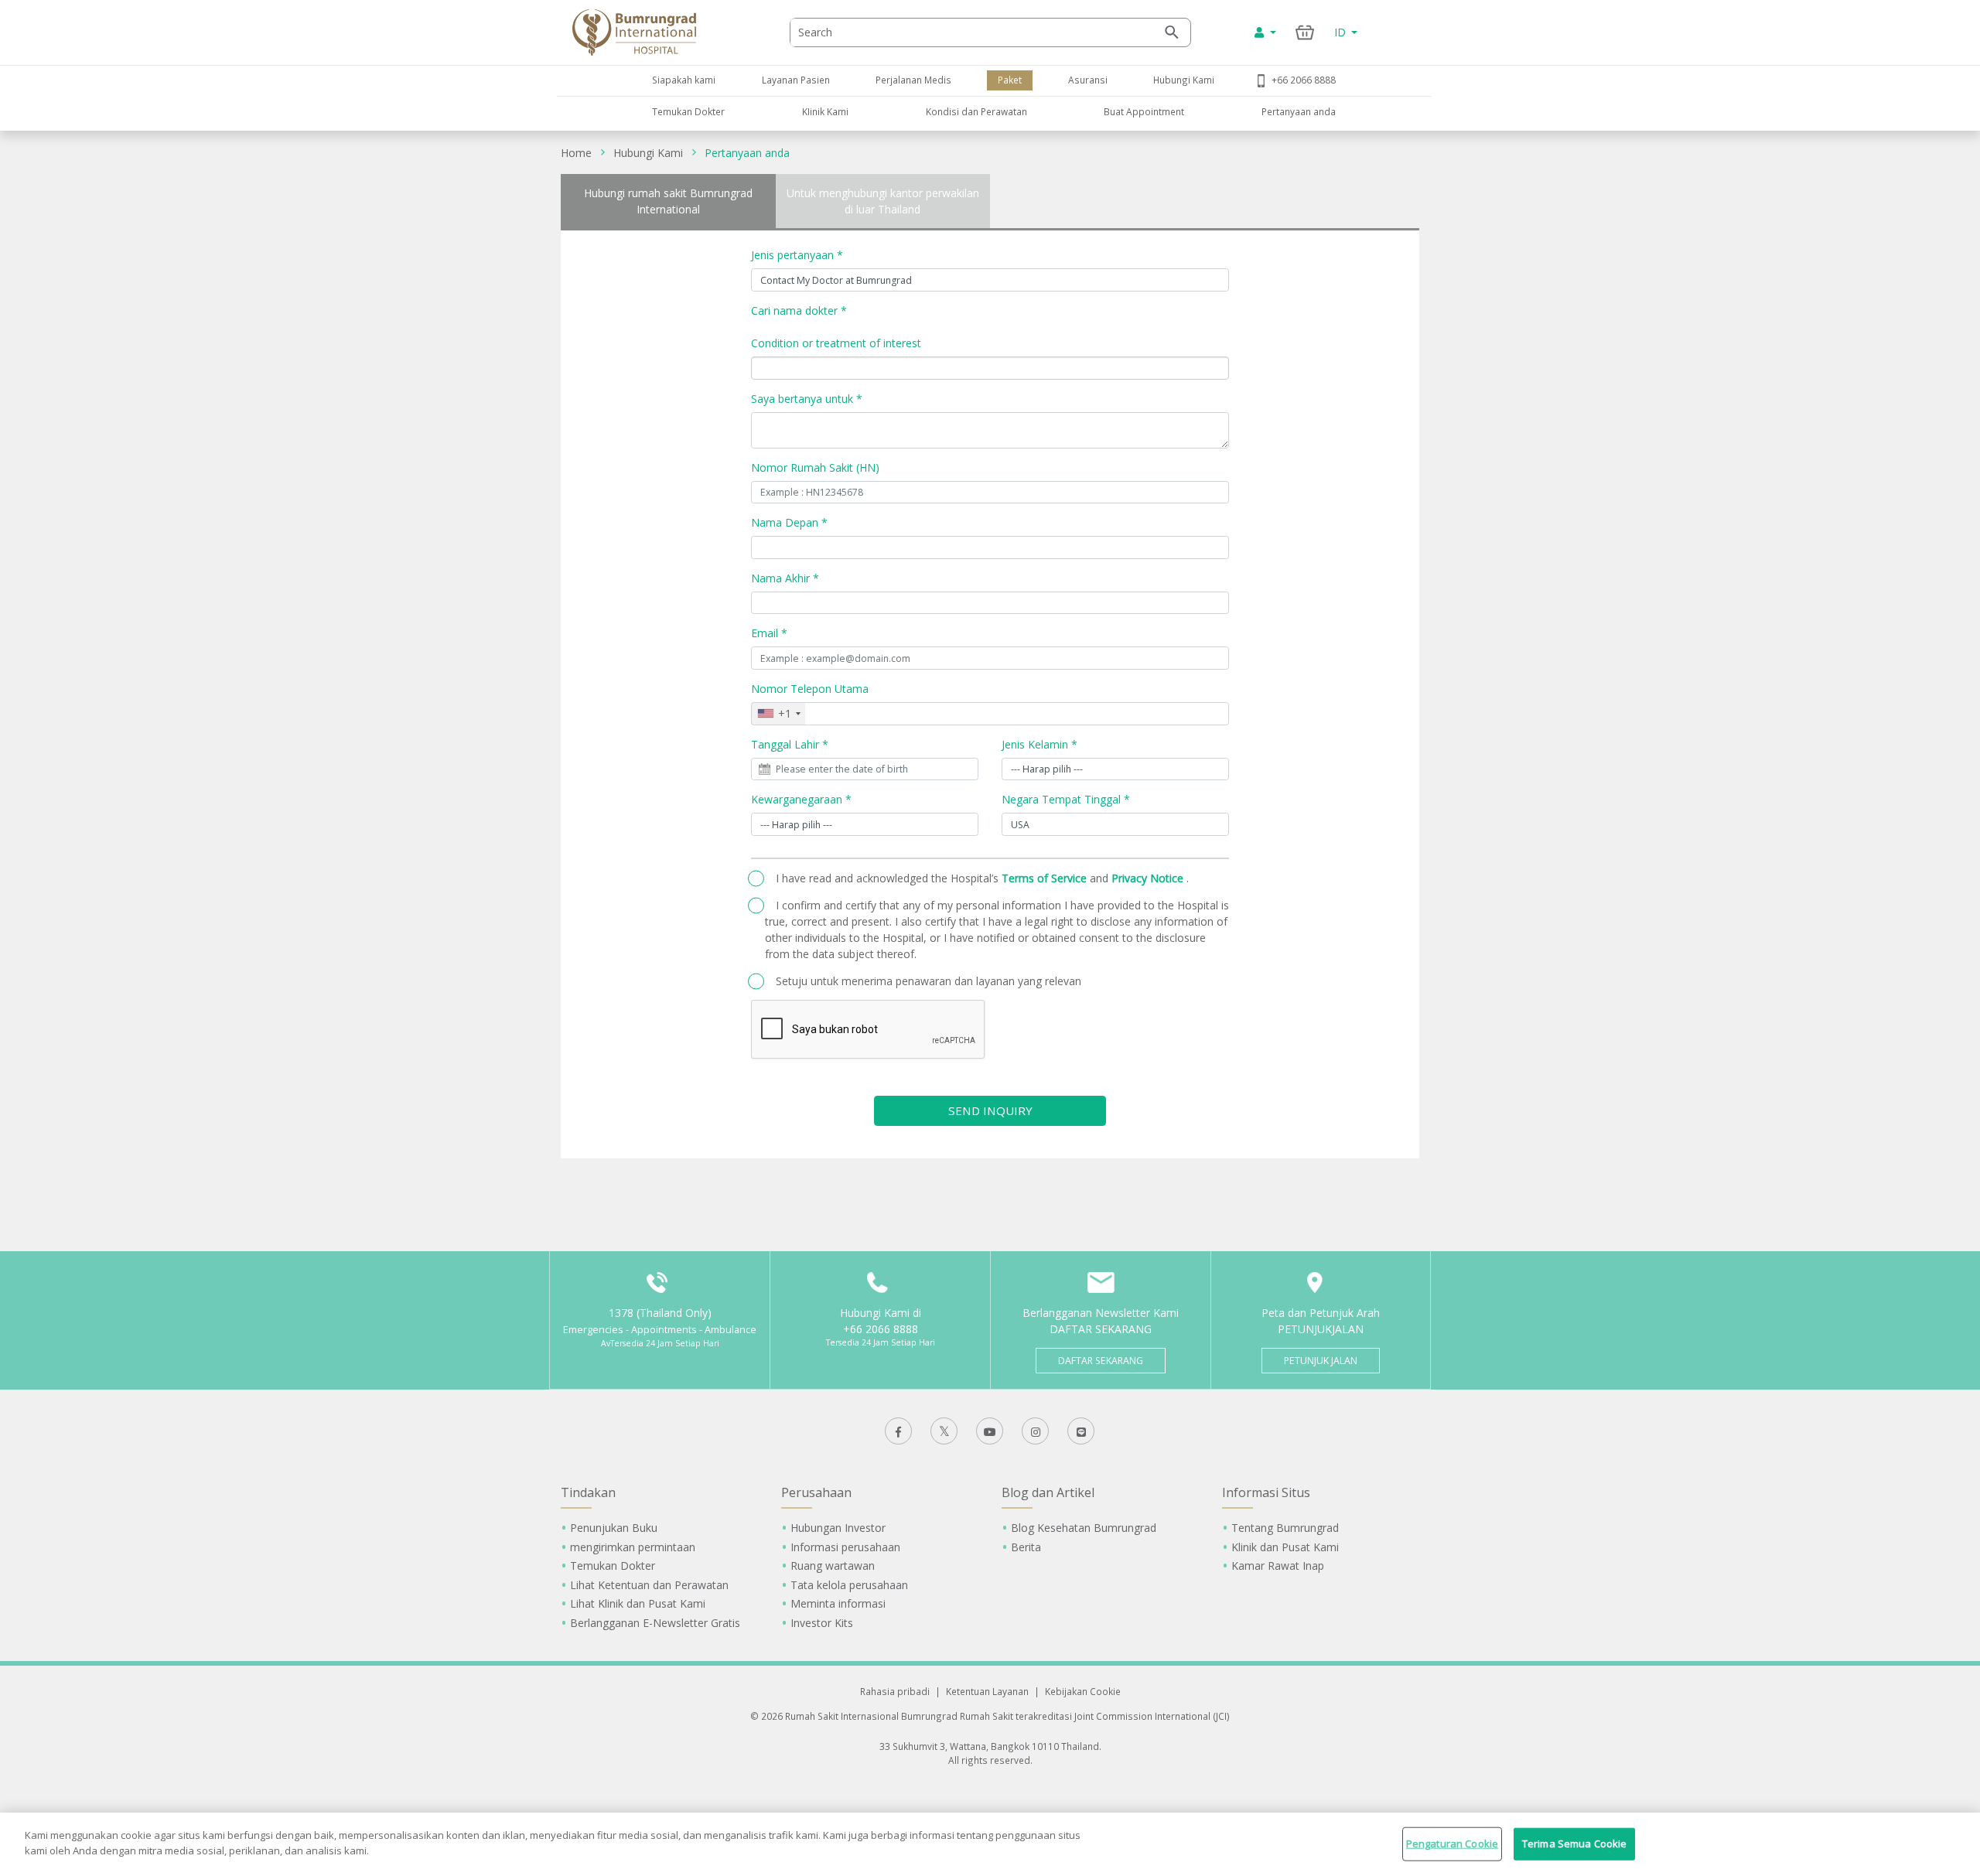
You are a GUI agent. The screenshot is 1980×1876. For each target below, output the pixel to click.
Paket (1010, 80)
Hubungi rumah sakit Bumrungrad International (668, 201)
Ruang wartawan (833, 1566)
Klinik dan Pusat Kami (1285, 1547)
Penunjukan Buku (614, 1528)
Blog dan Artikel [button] (1048, 1492)
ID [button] (1342, 32)
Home (576, 153)
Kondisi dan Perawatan (976, 111)
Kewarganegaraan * (801, 799)
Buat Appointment (1144, 111)
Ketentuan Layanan (987, 1691)
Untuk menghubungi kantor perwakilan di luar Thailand (883, 201)
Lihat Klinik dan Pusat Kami (638, 1603)
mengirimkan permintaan (633, 1547)
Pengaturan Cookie (1452, 1844)
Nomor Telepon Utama (810, 689)
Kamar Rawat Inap (1278, 1566)
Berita (1026, 1547)
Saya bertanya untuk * (807, 399)
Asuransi (1088, 80)
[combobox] (778, 714)
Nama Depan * (789, 522)
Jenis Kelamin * (1039, 744)
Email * (769, 633)
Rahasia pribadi (895, 1691)
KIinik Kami (825, 111)
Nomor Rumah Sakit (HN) (815, 467)
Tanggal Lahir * (790, 744)
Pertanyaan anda (1299, 111)
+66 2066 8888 (1304, 80)
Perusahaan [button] (816, 1492)
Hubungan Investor (838, 1528)
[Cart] (1305, 32)
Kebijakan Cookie (1083, 1691)
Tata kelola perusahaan (849, 1585)
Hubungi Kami (1184, 80)
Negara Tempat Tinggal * (1066, 799)
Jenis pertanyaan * (797, 255)
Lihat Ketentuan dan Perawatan (649, 1585)
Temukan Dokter (688, 111)
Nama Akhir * (785, 578)
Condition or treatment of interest (836, 343)
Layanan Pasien (796, 80)
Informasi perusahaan (845, 1547)
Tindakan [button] (588, 1492)
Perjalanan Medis (913, 80)
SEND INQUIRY (990, 1110)
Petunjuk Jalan (1321, 1361)
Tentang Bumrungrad (1285, 1528)
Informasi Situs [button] (1266, 1492)
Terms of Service (1046, 878)
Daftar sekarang (1101, 1361)
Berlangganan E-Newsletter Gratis (655, 1623)
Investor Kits (822, 1623)
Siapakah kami (684, 80)
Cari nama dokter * (799, 310)
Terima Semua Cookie (1574, 1844)
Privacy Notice (1149, 878)
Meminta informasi (838, 1603)
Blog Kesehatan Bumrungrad (1084, 1528)
